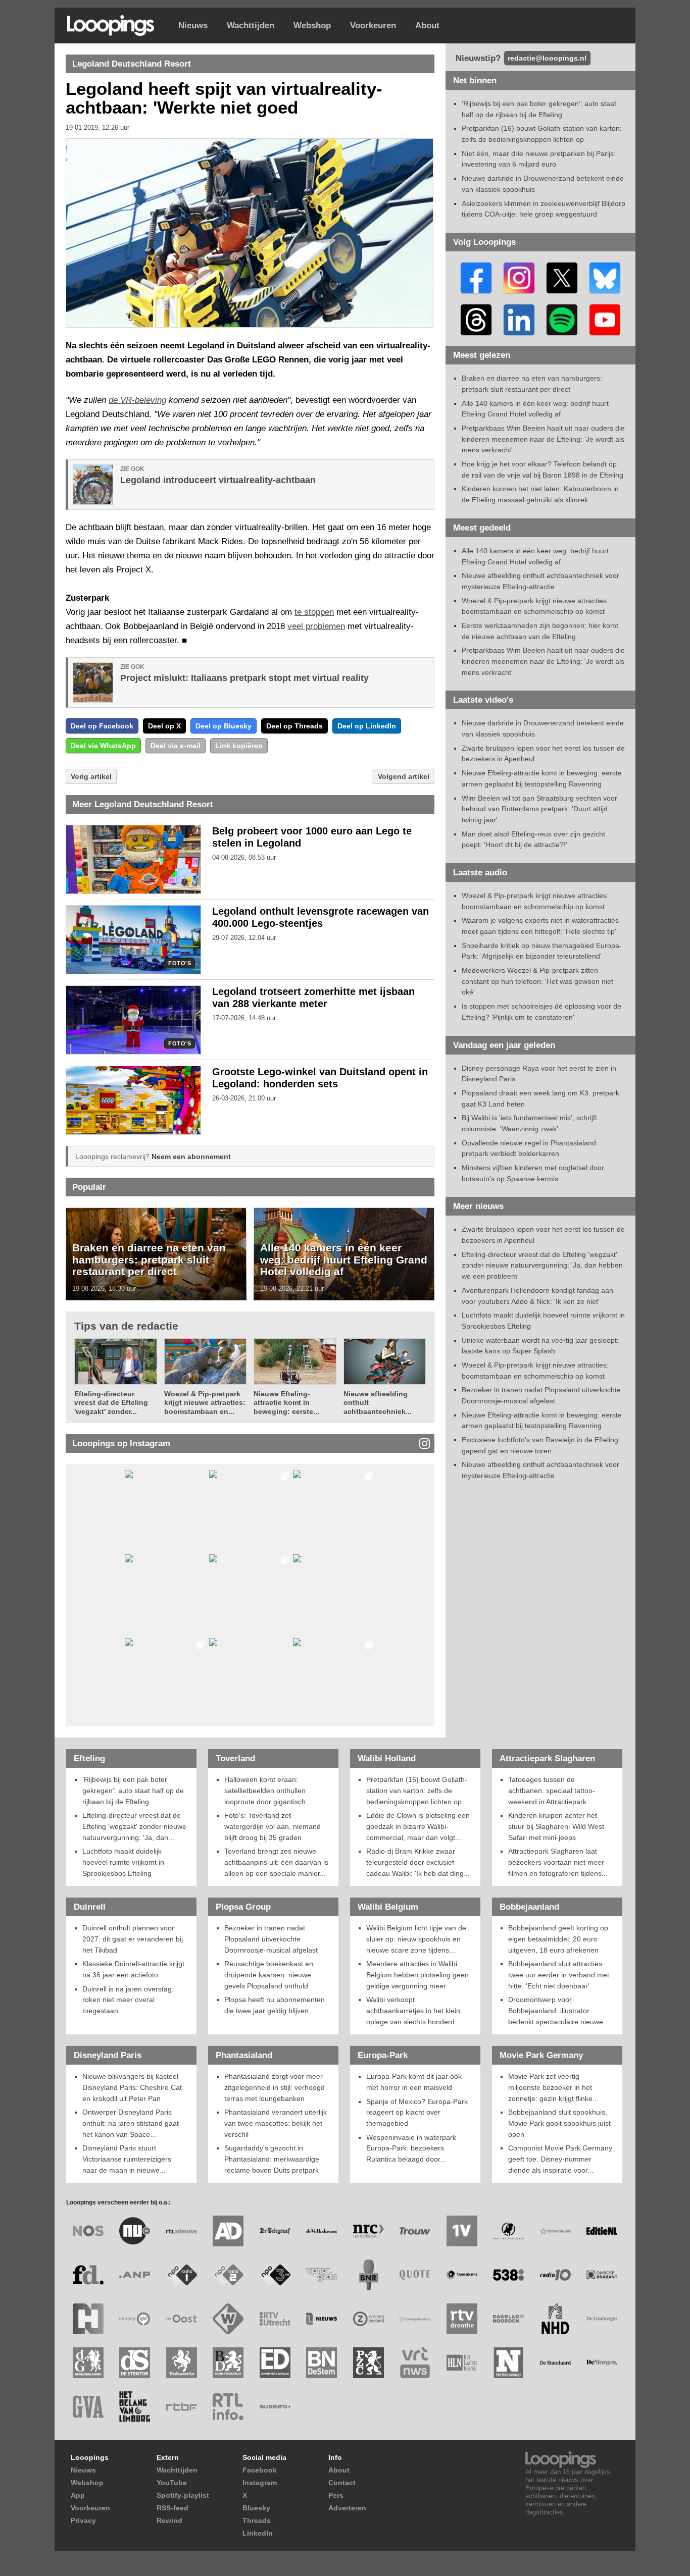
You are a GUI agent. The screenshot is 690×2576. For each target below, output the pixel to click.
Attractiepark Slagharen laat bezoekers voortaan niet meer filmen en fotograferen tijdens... (558, 1862)
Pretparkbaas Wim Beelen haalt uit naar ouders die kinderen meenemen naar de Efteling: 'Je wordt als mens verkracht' (543, 439)
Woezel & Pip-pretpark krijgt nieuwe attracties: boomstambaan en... (205, 1403)
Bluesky (256, 2508)
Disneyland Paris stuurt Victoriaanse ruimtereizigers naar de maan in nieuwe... (127, 2159)
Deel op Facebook (102, 726)
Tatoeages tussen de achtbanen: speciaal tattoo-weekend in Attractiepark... (552, 1790)
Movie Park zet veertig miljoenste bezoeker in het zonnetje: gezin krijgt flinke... (553, 2087)
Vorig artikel (91, 776)
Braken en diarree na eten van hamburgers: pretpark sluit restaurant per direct (149, 1259)
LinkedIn (258, 2533)
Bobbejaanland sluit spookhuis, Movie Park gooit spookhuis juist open (559, 2123)
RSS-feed (173, 2508)
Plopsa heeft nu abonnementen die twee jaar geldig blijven (275, 2005)
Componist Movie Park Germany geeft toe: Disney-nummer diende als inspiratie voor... (560, 2159)
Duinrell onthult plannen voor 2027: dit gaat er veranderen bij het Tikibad (133, 1939)
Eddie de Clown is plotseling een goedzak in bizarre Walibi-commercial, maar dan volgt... (418, 1826)
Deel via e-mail (176, 746)
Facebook (260, 2470)
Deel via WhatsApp (103, 746)
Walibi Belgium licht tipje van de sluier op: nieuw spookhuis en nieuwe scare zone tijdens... (416, 1939)
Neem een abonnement (191, 1156)
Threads (257, 2520)
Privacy (83, 2520)
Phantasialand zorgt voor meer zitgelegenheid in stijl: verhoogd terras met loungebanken (275, 2087)
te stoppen (314, 612)
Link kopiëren (239, 746)
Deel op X (164, 726)
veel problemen (316, 626)
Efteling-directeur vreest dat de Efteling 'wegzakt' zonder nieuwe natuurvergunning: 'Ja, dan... (134, 1826)
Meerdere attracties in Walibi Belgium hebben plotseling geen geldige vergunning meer (417, 1975)
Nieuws (193, 25)
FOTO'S (180, 963)
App (78, 2495)
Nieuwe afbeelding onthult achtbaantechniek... (378, 1403)
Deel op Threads (294, 726)
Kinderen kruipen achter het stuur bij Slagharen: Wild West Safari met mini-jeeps (556, 1826)
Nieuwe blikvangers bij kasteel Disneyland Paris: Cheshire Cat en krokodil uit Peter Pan (132, 2087)
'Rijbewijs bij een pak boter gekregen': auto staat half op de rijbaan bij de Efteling (133, 1790)
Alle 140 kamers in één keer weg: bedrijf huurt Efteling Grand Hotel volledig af (344, 1259)
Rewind (169, 2520)
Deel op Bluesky (224, 726)
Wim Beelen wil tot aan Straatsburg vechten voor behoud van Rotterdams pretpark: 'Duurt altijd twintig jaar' (539, 809)
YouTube (172, 2483)
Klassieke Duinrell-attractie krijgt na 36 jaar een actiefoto (133, 1969)
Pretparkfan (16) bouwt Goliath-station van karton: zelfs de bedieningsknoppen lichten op (417, 1790)
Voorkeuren (373, 25)
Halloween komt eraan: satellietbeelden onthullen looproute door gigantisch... (268, 1790)
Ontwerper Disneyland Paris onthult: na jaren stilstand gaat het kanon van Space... (131, 2123)
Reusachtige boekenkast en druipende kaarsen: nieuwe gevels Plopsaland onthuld (269, 1975)
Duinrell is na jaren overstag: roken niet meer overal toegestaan (128, 2000)
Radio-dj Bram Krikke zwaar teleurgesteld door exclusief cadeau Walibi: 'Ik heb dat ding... (418, 1862)
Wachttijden (251, 25)
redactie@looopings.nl (547, 58)
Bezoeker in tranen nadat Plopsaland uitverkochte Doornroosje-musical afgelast (271, 1939)
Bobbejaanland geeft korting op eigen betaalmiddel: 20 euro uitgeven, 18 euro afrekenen (558, 1939)
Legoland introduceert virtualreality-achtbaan (218, 480)
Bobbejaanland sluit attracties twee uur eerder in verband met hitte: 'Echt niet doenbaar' (559, 1975)
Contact (342, 2483)
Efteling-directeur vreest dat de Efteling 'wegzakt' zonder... (111, 1403)
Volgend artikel (404, 776)
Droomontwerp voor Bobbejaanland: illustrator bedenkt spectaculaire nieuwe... (559, 2010)
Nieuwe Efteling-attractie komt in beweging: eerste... (286, 1403)
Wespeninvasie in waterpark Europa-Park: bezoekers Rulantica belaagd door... (411, 2148)
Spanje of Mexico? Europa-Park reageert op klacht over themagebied (417, 2112)
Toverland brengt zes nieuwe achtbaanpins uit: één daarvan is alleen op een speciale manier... (276, 1862)
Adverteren (347, 2508)
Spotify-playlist (183, 2495)
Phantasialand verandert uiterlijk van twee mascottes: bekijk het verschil (276, 2123)
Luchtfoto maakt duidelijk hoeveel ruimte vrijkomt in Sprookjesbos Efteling (123, 1862)
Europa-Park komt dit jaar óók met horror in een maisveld (414, 2082)
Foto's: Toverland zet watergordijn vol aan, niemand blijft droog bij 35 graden (273, 1826)
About (427, 25)
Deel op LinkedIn (367, 726)
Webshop (312, 25)
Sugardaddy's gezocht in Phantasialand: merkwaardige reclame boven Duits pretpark (272, 2159)
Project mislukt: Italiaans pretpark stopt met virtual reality (244, 678)
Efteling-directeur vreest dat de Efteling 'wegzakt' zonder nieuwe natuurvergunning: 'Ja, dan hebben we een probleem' (542, 1265)
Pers (336, 2495)
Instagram (260, 2483)
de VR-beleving (137, 400)
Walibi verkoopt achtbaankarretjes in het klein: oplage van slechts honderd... (414, 2010)
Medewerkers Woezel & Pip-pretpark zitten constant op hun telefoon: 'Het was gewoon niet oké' (537, 981)
